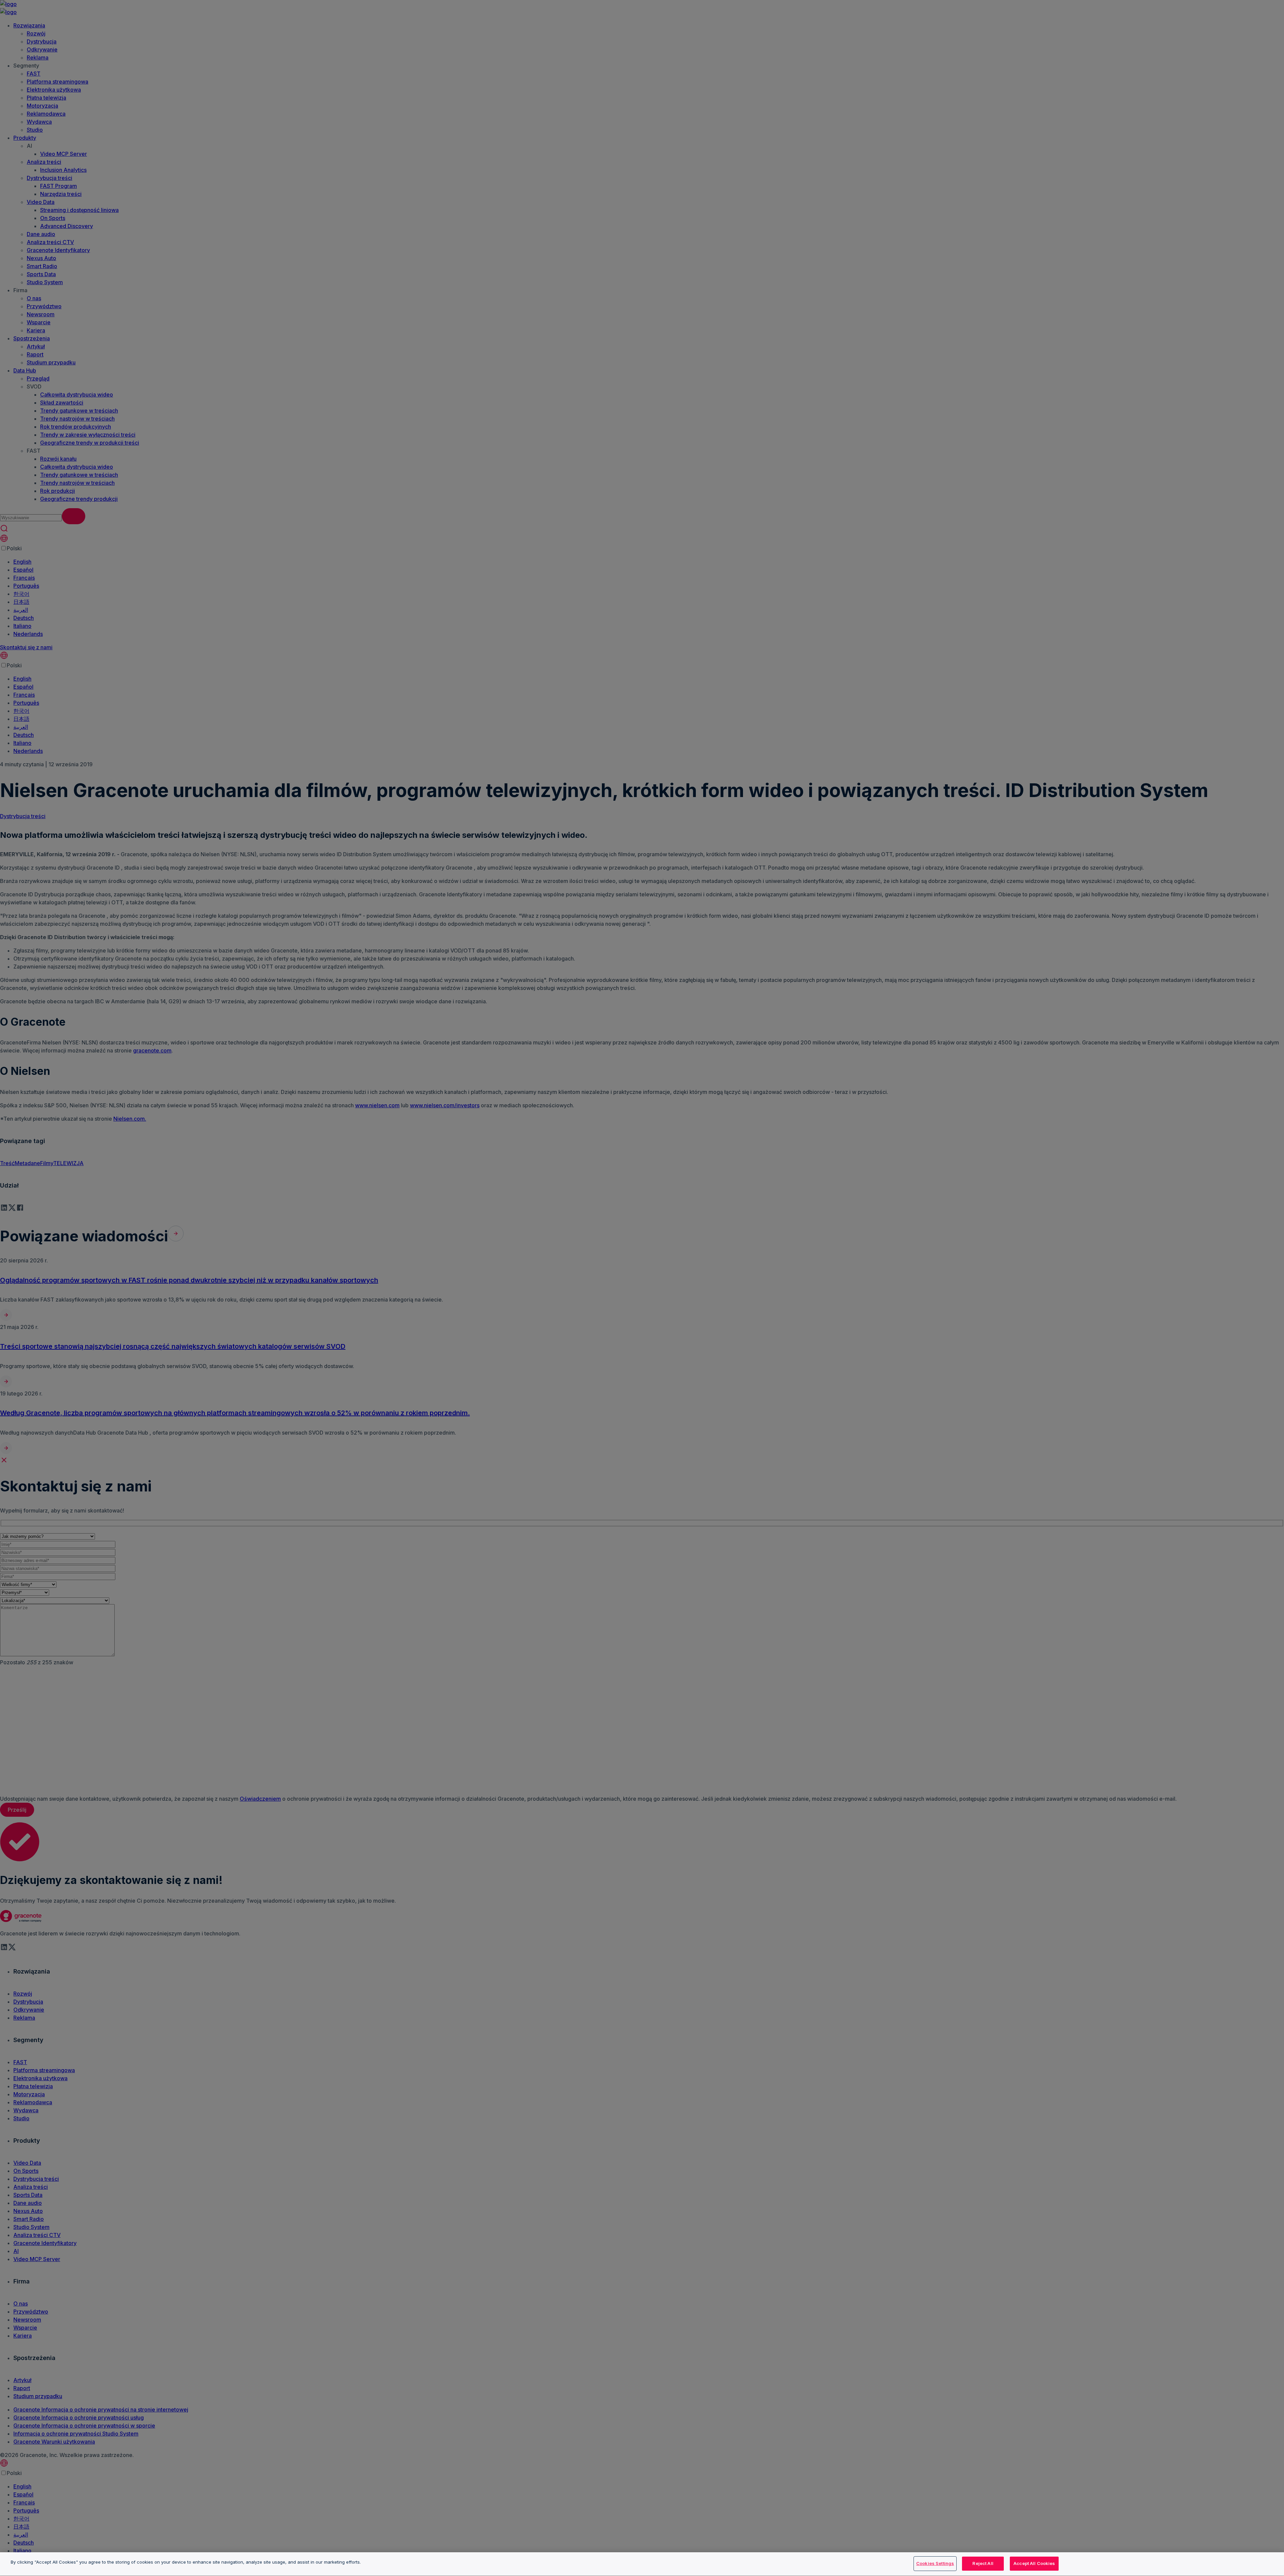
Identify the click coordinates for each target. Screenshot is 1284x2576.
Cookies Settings (935, 2563)
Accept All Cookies (1034, 2563)
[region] (642, 2564)
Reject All (983, 2563)
